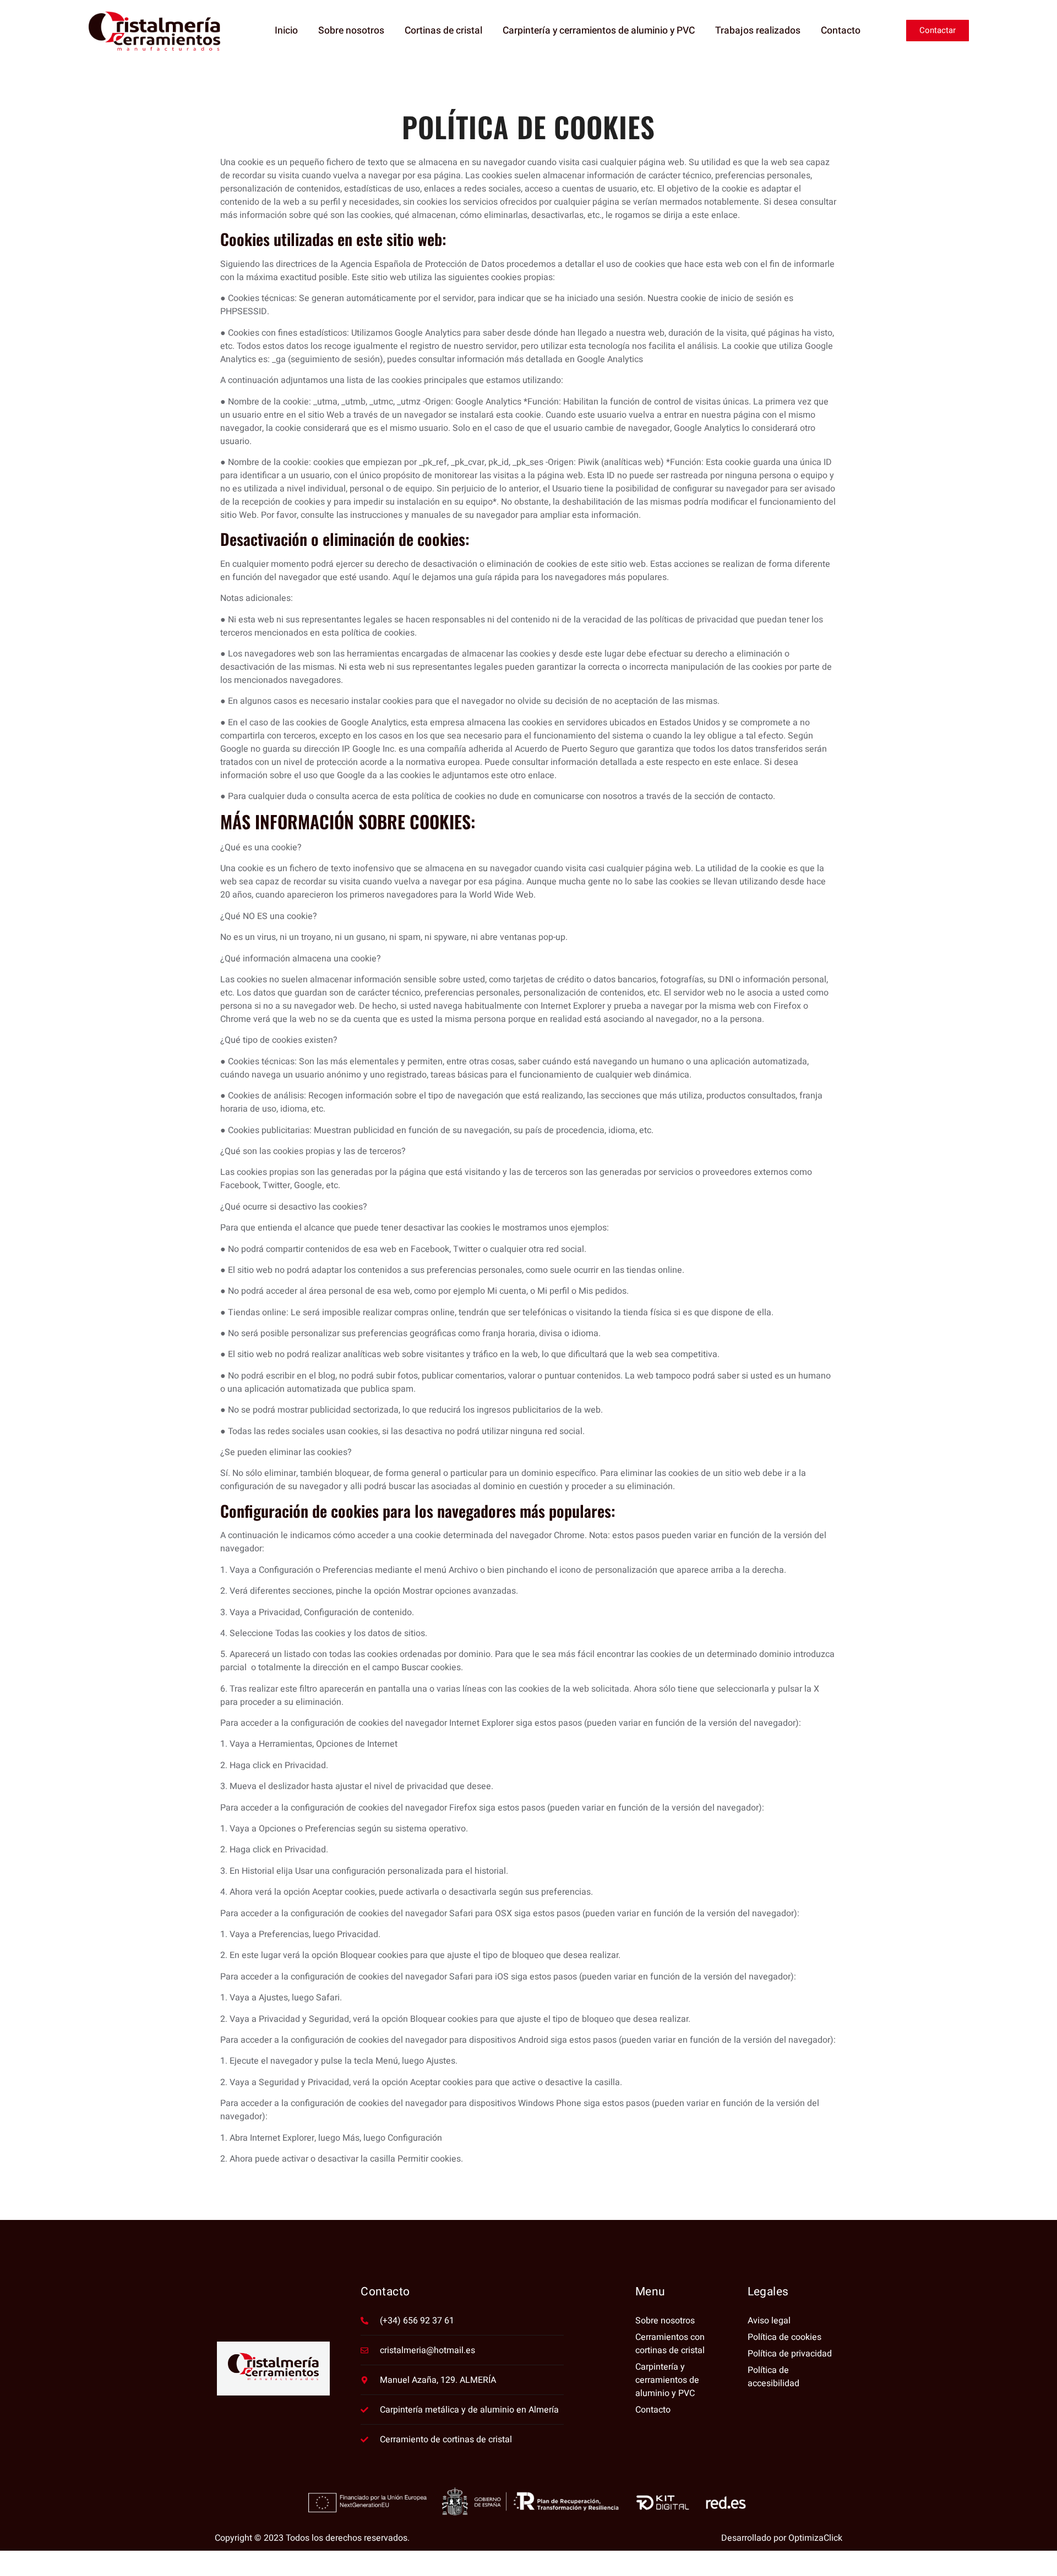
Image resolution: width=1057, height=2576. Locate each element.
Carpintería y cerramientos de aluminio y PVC (599, 31)
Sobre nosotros (351, 31)
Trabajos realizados (758, 31)
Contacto (841, 31)
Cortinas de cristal (443, 31)
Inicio (286, 31)
